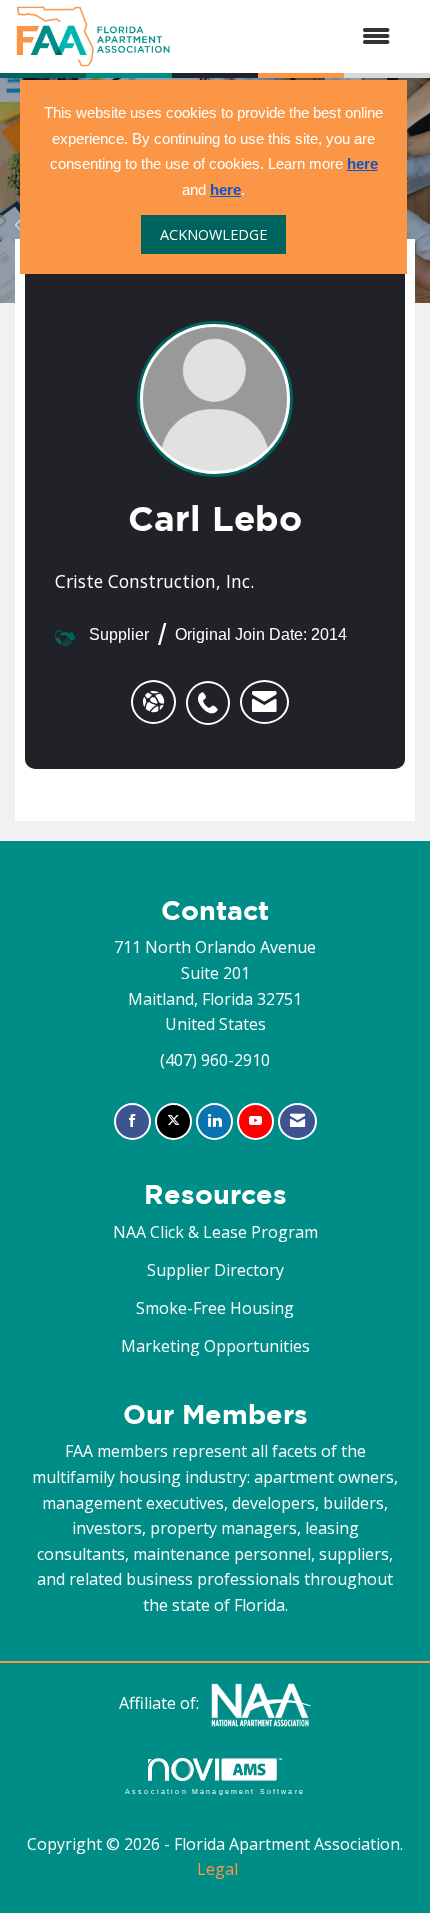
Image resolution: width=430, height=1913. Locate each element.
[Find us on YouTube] (255, 1121)
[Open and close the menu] (290, 37)
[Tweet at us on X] (173, 1121)
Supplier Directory (215, 1270)
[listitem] (213, 692)
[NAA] (261, 1703)
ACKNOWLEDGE (213, 234)
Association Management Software (215, 1791)
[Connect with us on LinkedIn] (214, 1121)
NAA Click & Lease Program (215, 1232)
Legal (217, 1869)
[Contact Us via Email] (297, 1121)
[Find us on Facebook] (132, 1121)
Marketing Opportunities (215, 1346)
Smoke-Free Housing (215, 1308)
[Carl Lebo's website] (153, 702)
